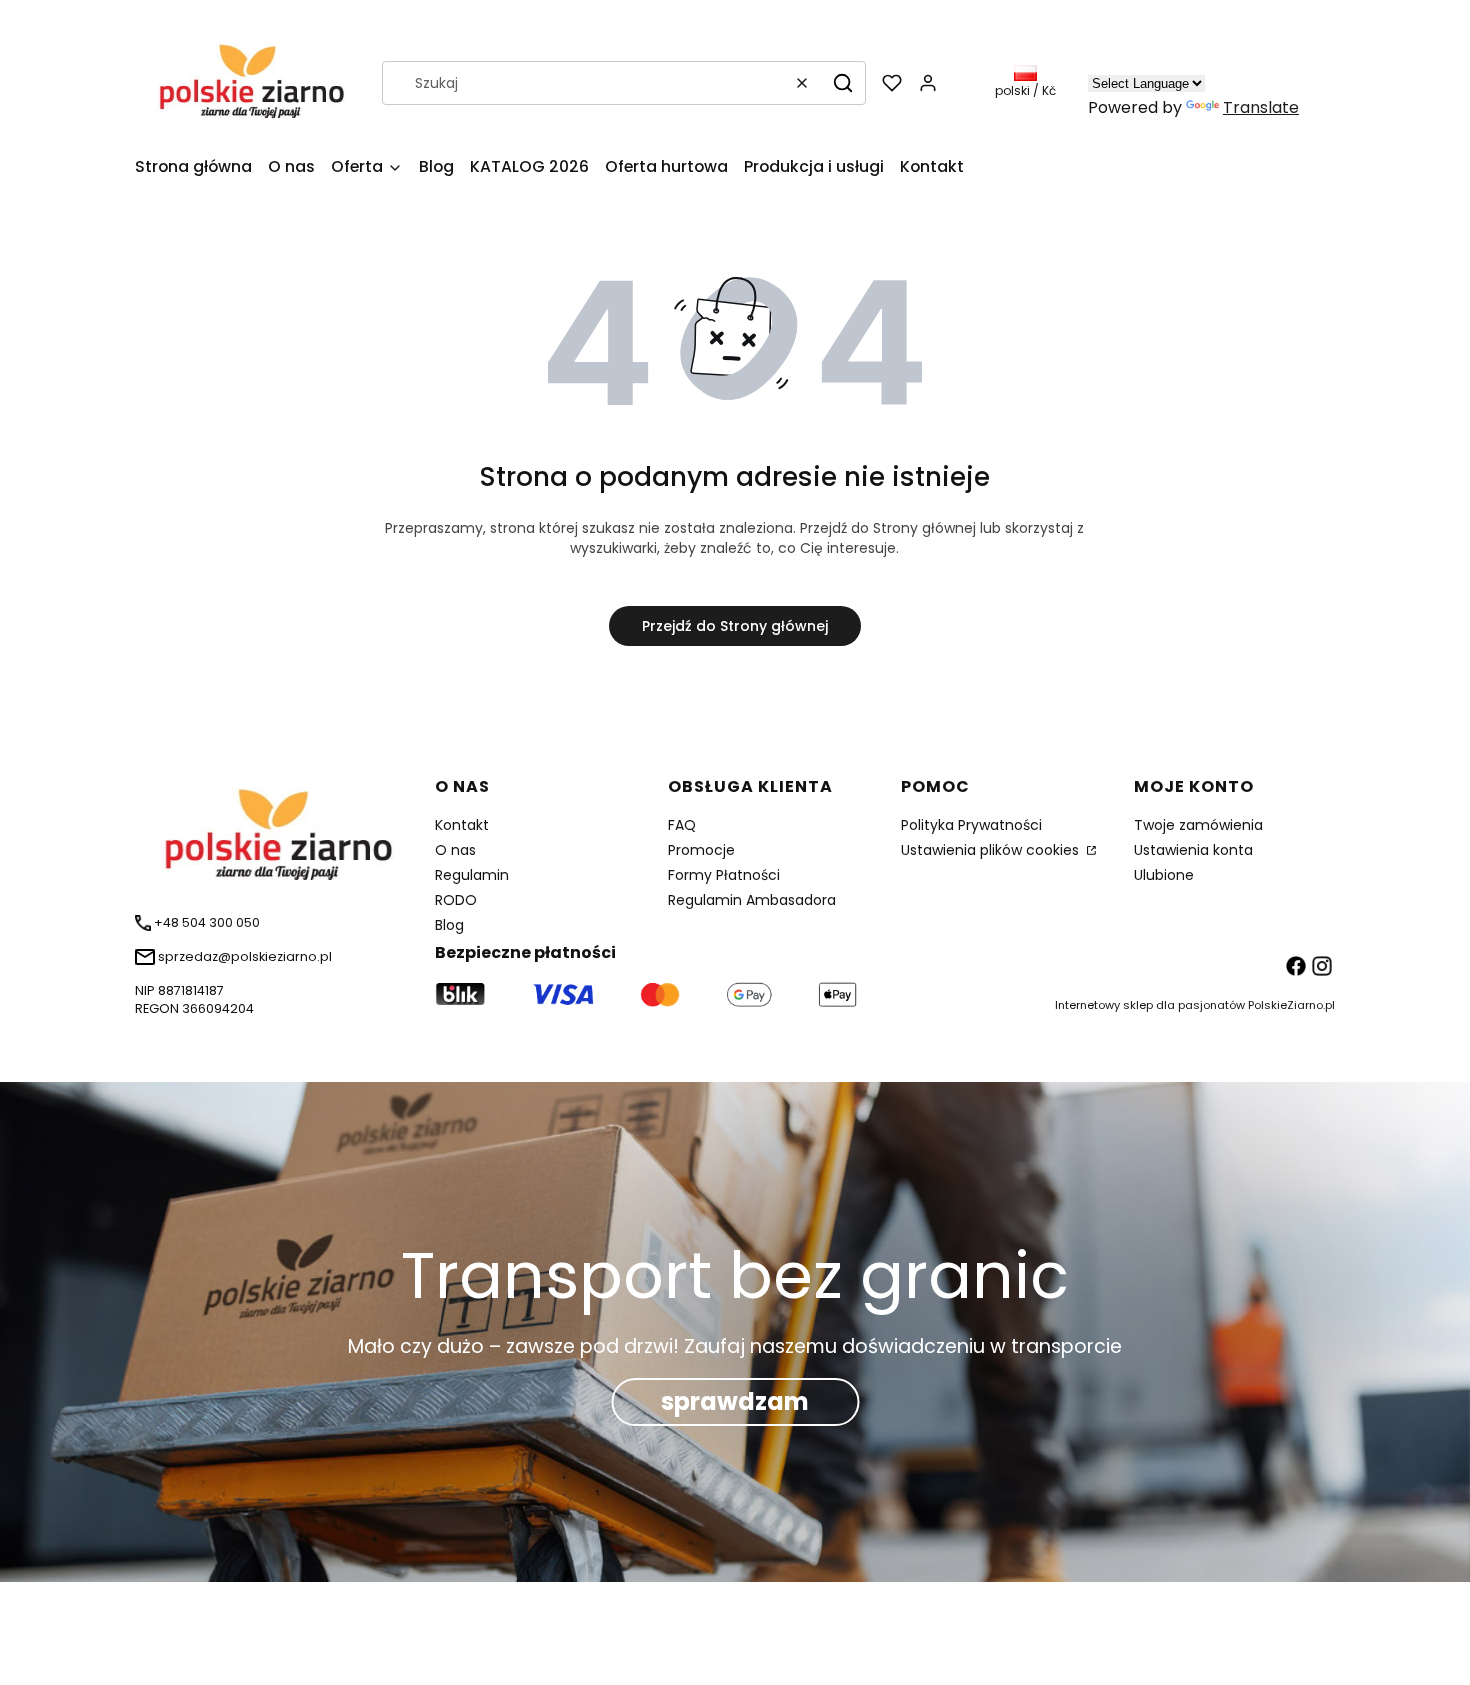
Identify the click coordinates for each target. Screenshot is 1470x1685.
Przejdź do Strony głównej (735, 626)
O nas (455, 850)
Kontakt (462, 825)
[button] (843, 83)
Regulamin (472, 875)
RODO (456, 900)
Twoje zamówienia (1198, 825)
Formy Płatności (724, 875)
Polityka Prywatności (971, 825)
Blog (449, 925)
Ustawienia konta (1193, 850)
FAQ (682, 825)
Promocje (701, 850)
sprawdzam (735, 1401)
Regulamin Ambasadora (752, 900)
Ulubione (1164, 875)
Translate (1261, 107)
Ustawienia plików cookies (992, 850)
